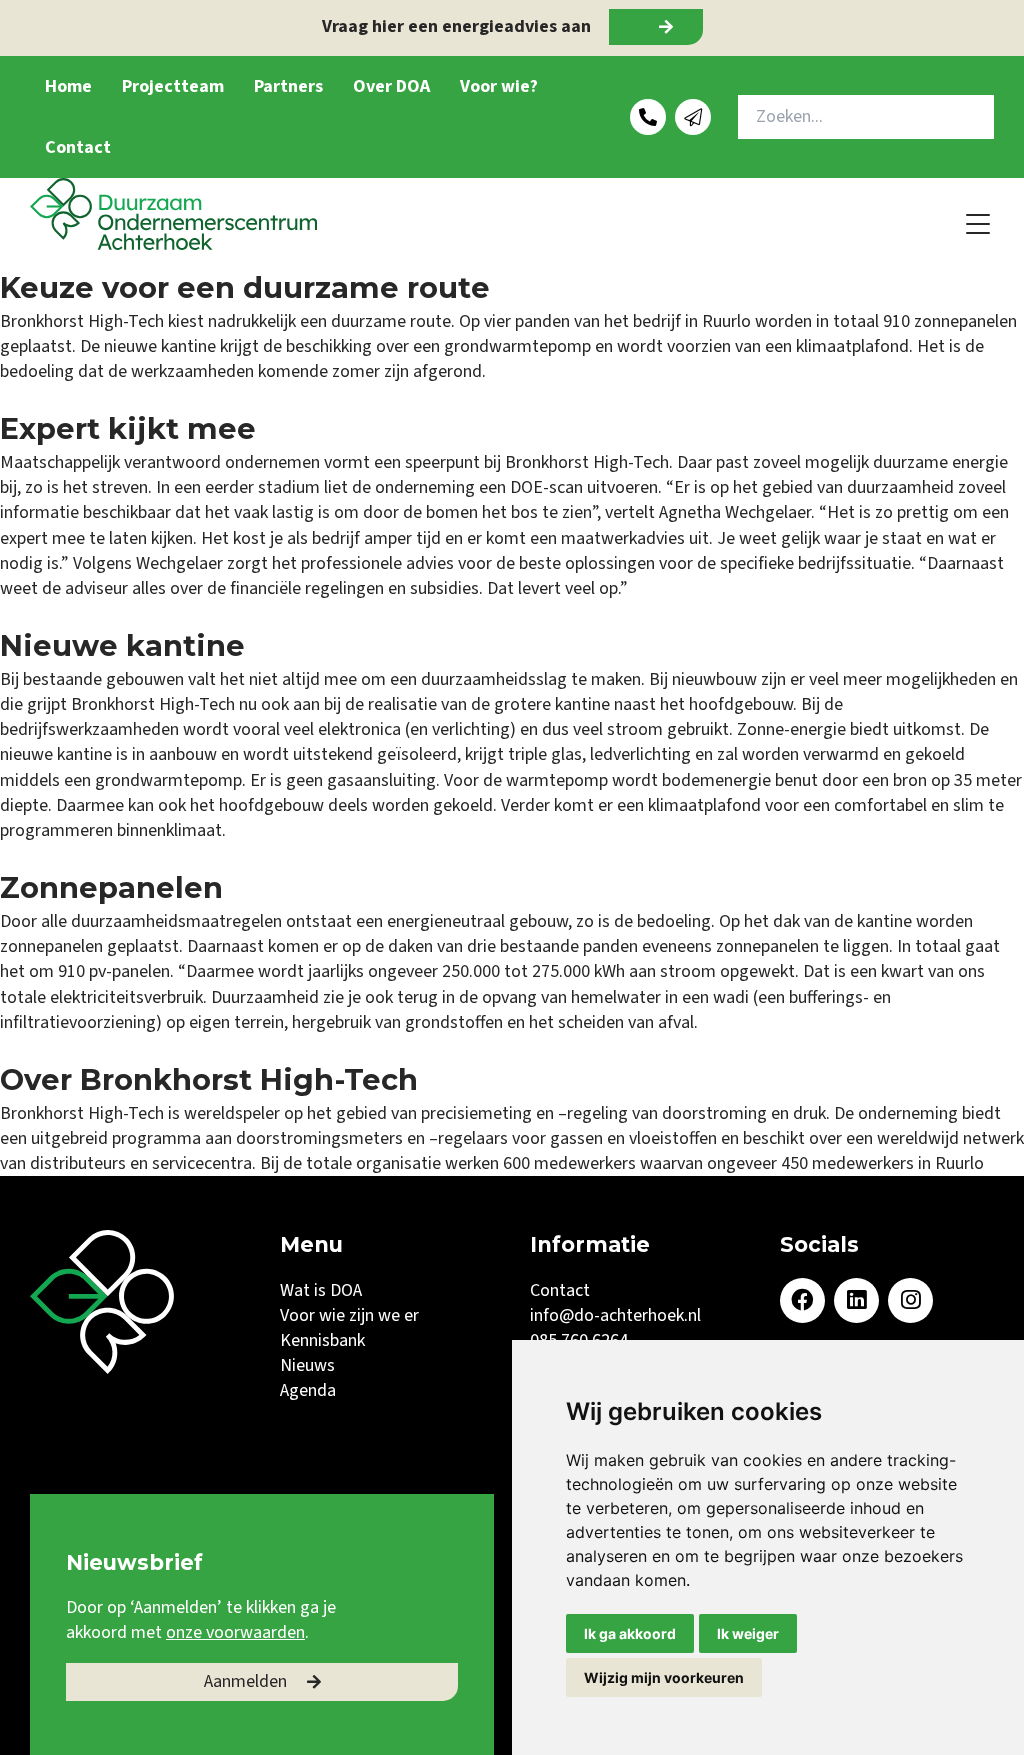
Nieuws (307, 1365)
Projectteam (173, 86)
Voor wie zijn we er (349, 1315)
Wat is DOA (321, 1290)
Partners (288, 86)
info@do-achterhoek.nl (615, 1315)
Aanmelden (245, 1681)
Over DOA (391, 86)
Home (68, 86)
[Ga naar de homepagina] (173, 214)
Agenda (308, 1390)
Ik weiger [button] (748, 1633)
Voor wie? (499, 86)
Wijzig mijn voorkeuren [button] (664, 1677)
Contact (78, 147)
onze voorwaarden (235, 1632)
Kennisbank (322, 1340)
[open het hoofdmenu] (979, 223)
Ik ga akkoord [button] (630, 1633)
